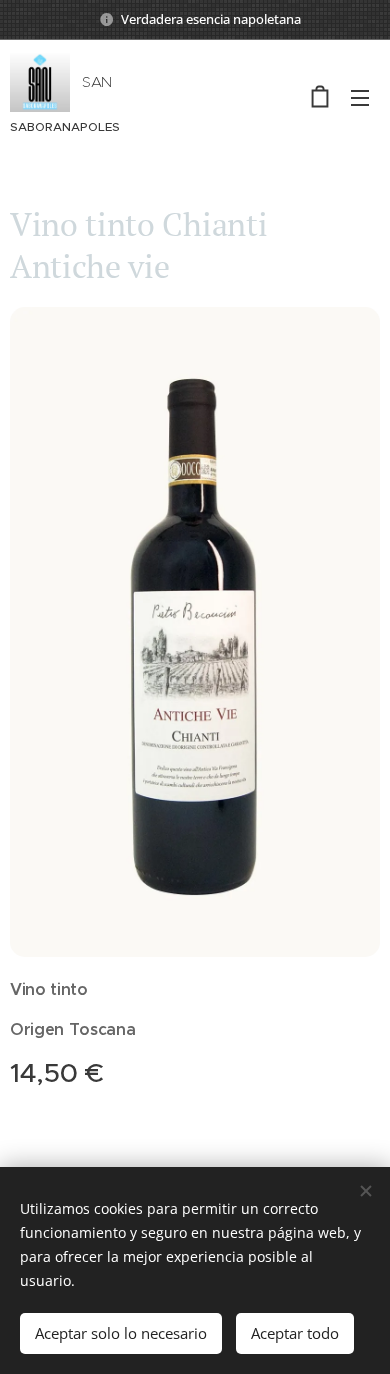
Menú (360, 97)
